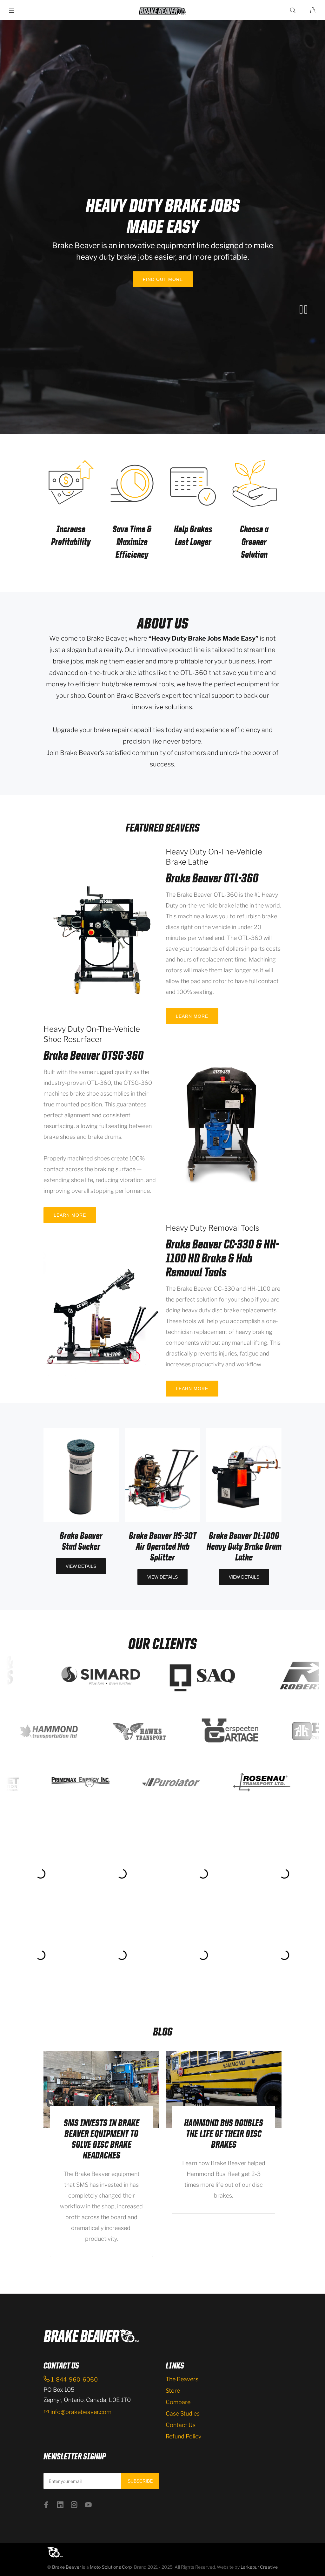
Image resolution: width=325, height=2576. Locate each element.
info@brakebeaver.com (81, 2412)
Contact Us (181, 2425)
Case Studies (183, 2413)
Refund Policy (183, 2436)
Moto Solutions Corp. (112, 2567)
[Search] (294, 10)
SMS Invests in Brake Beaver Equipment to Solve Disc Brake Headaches (102, 2139)
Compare (178, 2402)
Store (173, 2391)
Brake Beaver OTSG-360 (93, 1055)
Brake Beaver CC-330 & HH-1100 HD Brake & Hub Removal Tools (222, 1258)
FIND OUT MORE (162, 279)
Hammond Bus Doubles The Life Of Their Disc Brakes (224, 2134)
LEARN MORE (192, 1016)
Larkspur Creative (259, 2567)
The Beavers (182, 2379)
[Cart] (313, 10)
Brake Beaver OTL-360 (212, 878)
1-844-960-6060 (74, 2379)
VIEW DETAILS (81, 1566)
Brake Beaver (66, 2567)
